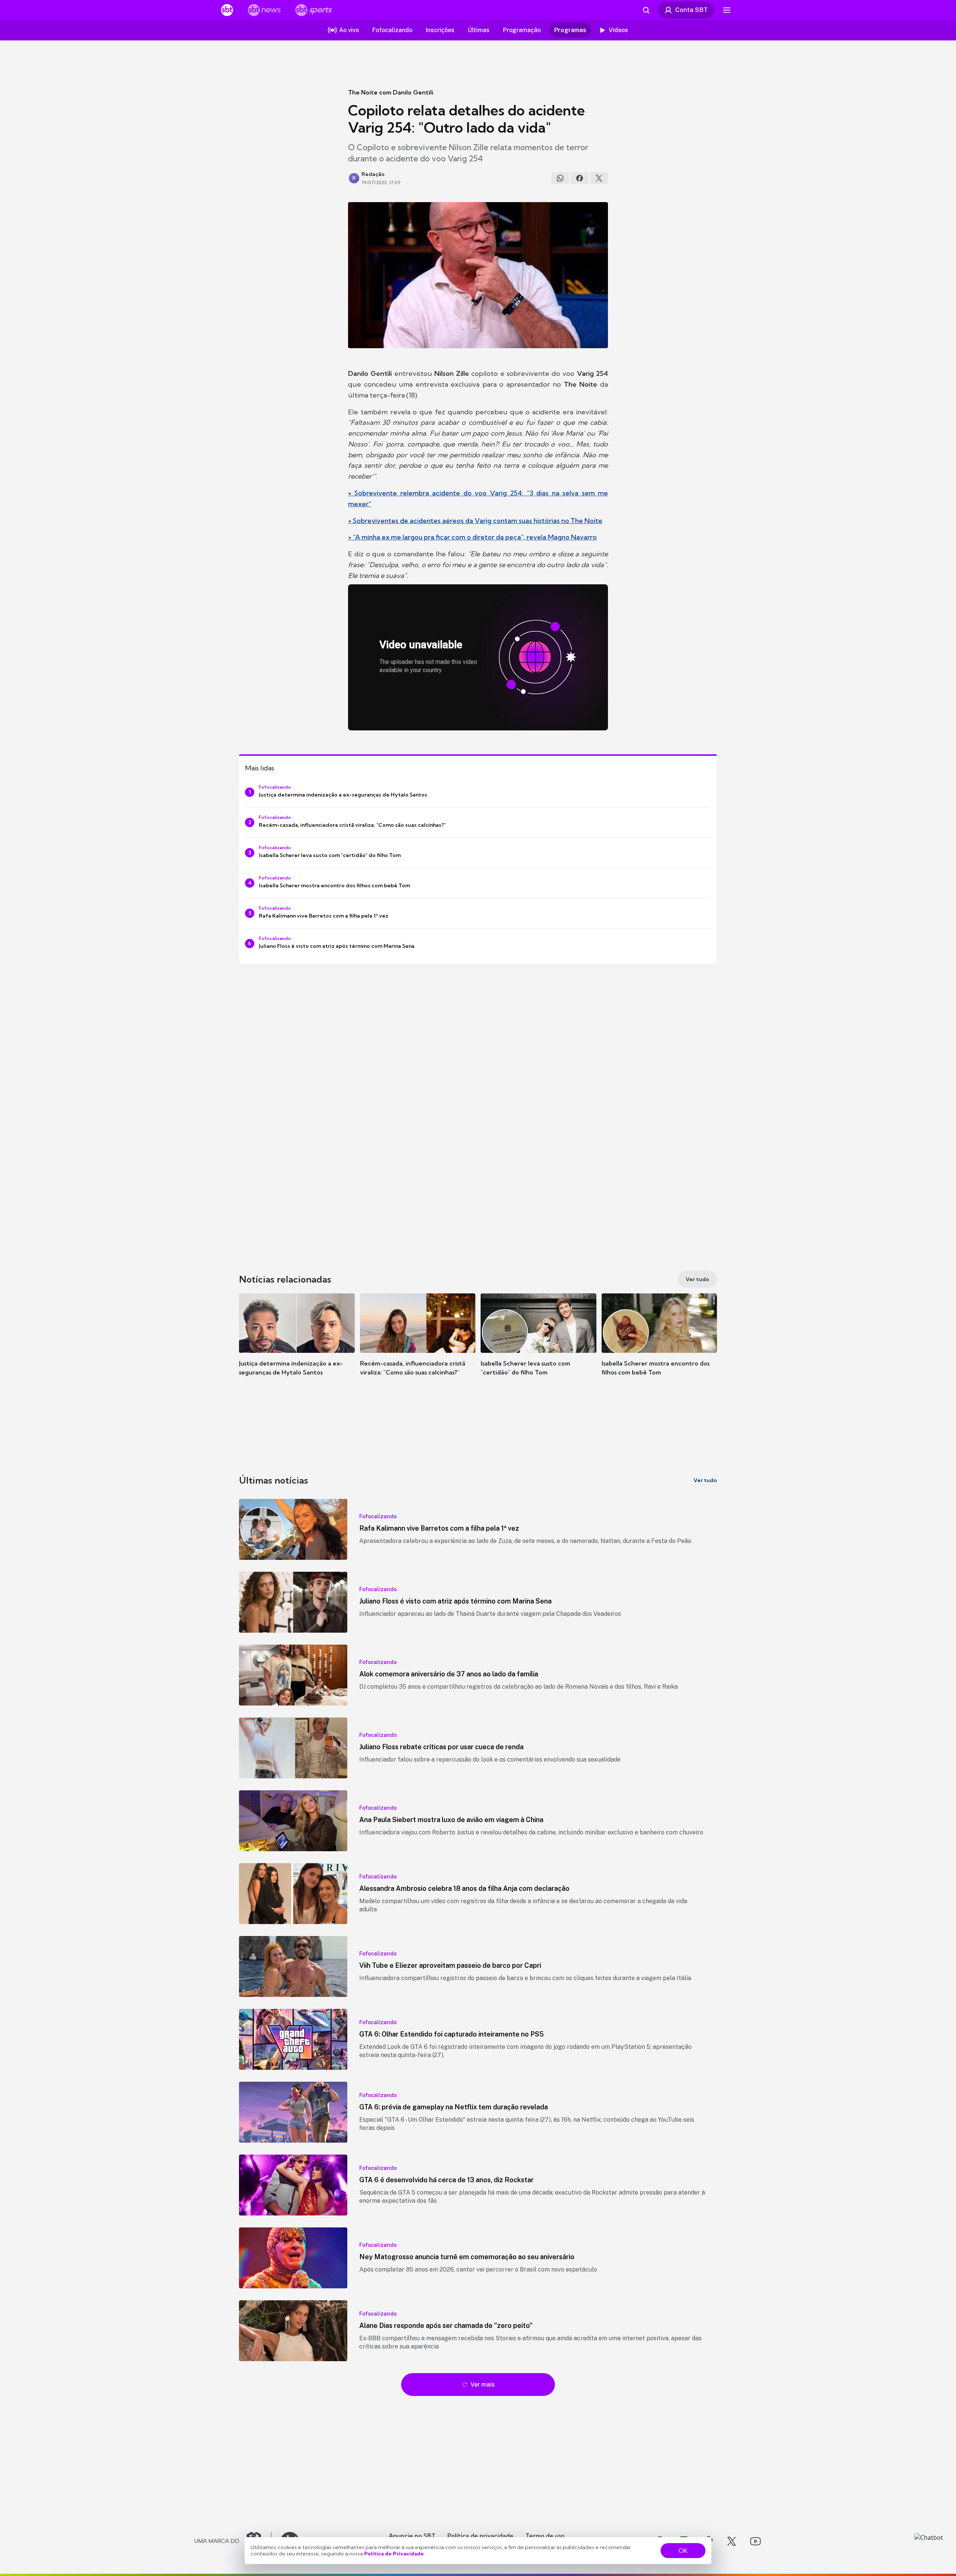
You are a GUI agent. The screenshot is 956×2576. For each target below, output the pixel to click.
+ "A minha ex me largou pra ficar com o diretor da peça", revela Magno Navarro (472, 537)
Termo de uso (545, 2536)
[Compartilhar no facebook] (580, 178)
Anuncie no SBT (412, 2536)
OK (683, 2551)
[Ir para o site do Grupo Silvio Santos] (233, 2541)
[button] (297, 1346)
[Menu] (727, 10)
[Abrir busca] (646, 10)
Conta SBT (691, 10)
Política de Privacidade (394, 2554)
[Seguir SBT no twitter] (732, 2541)
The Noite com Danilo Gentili (391, 92)
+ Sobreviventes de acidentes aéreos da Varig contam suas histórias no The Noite (475, 521)
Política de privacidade (480, 2536)
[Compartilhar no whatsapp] (560, 178)
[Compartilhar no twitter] (599, 178)
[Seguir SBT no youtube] (755, 2541)
